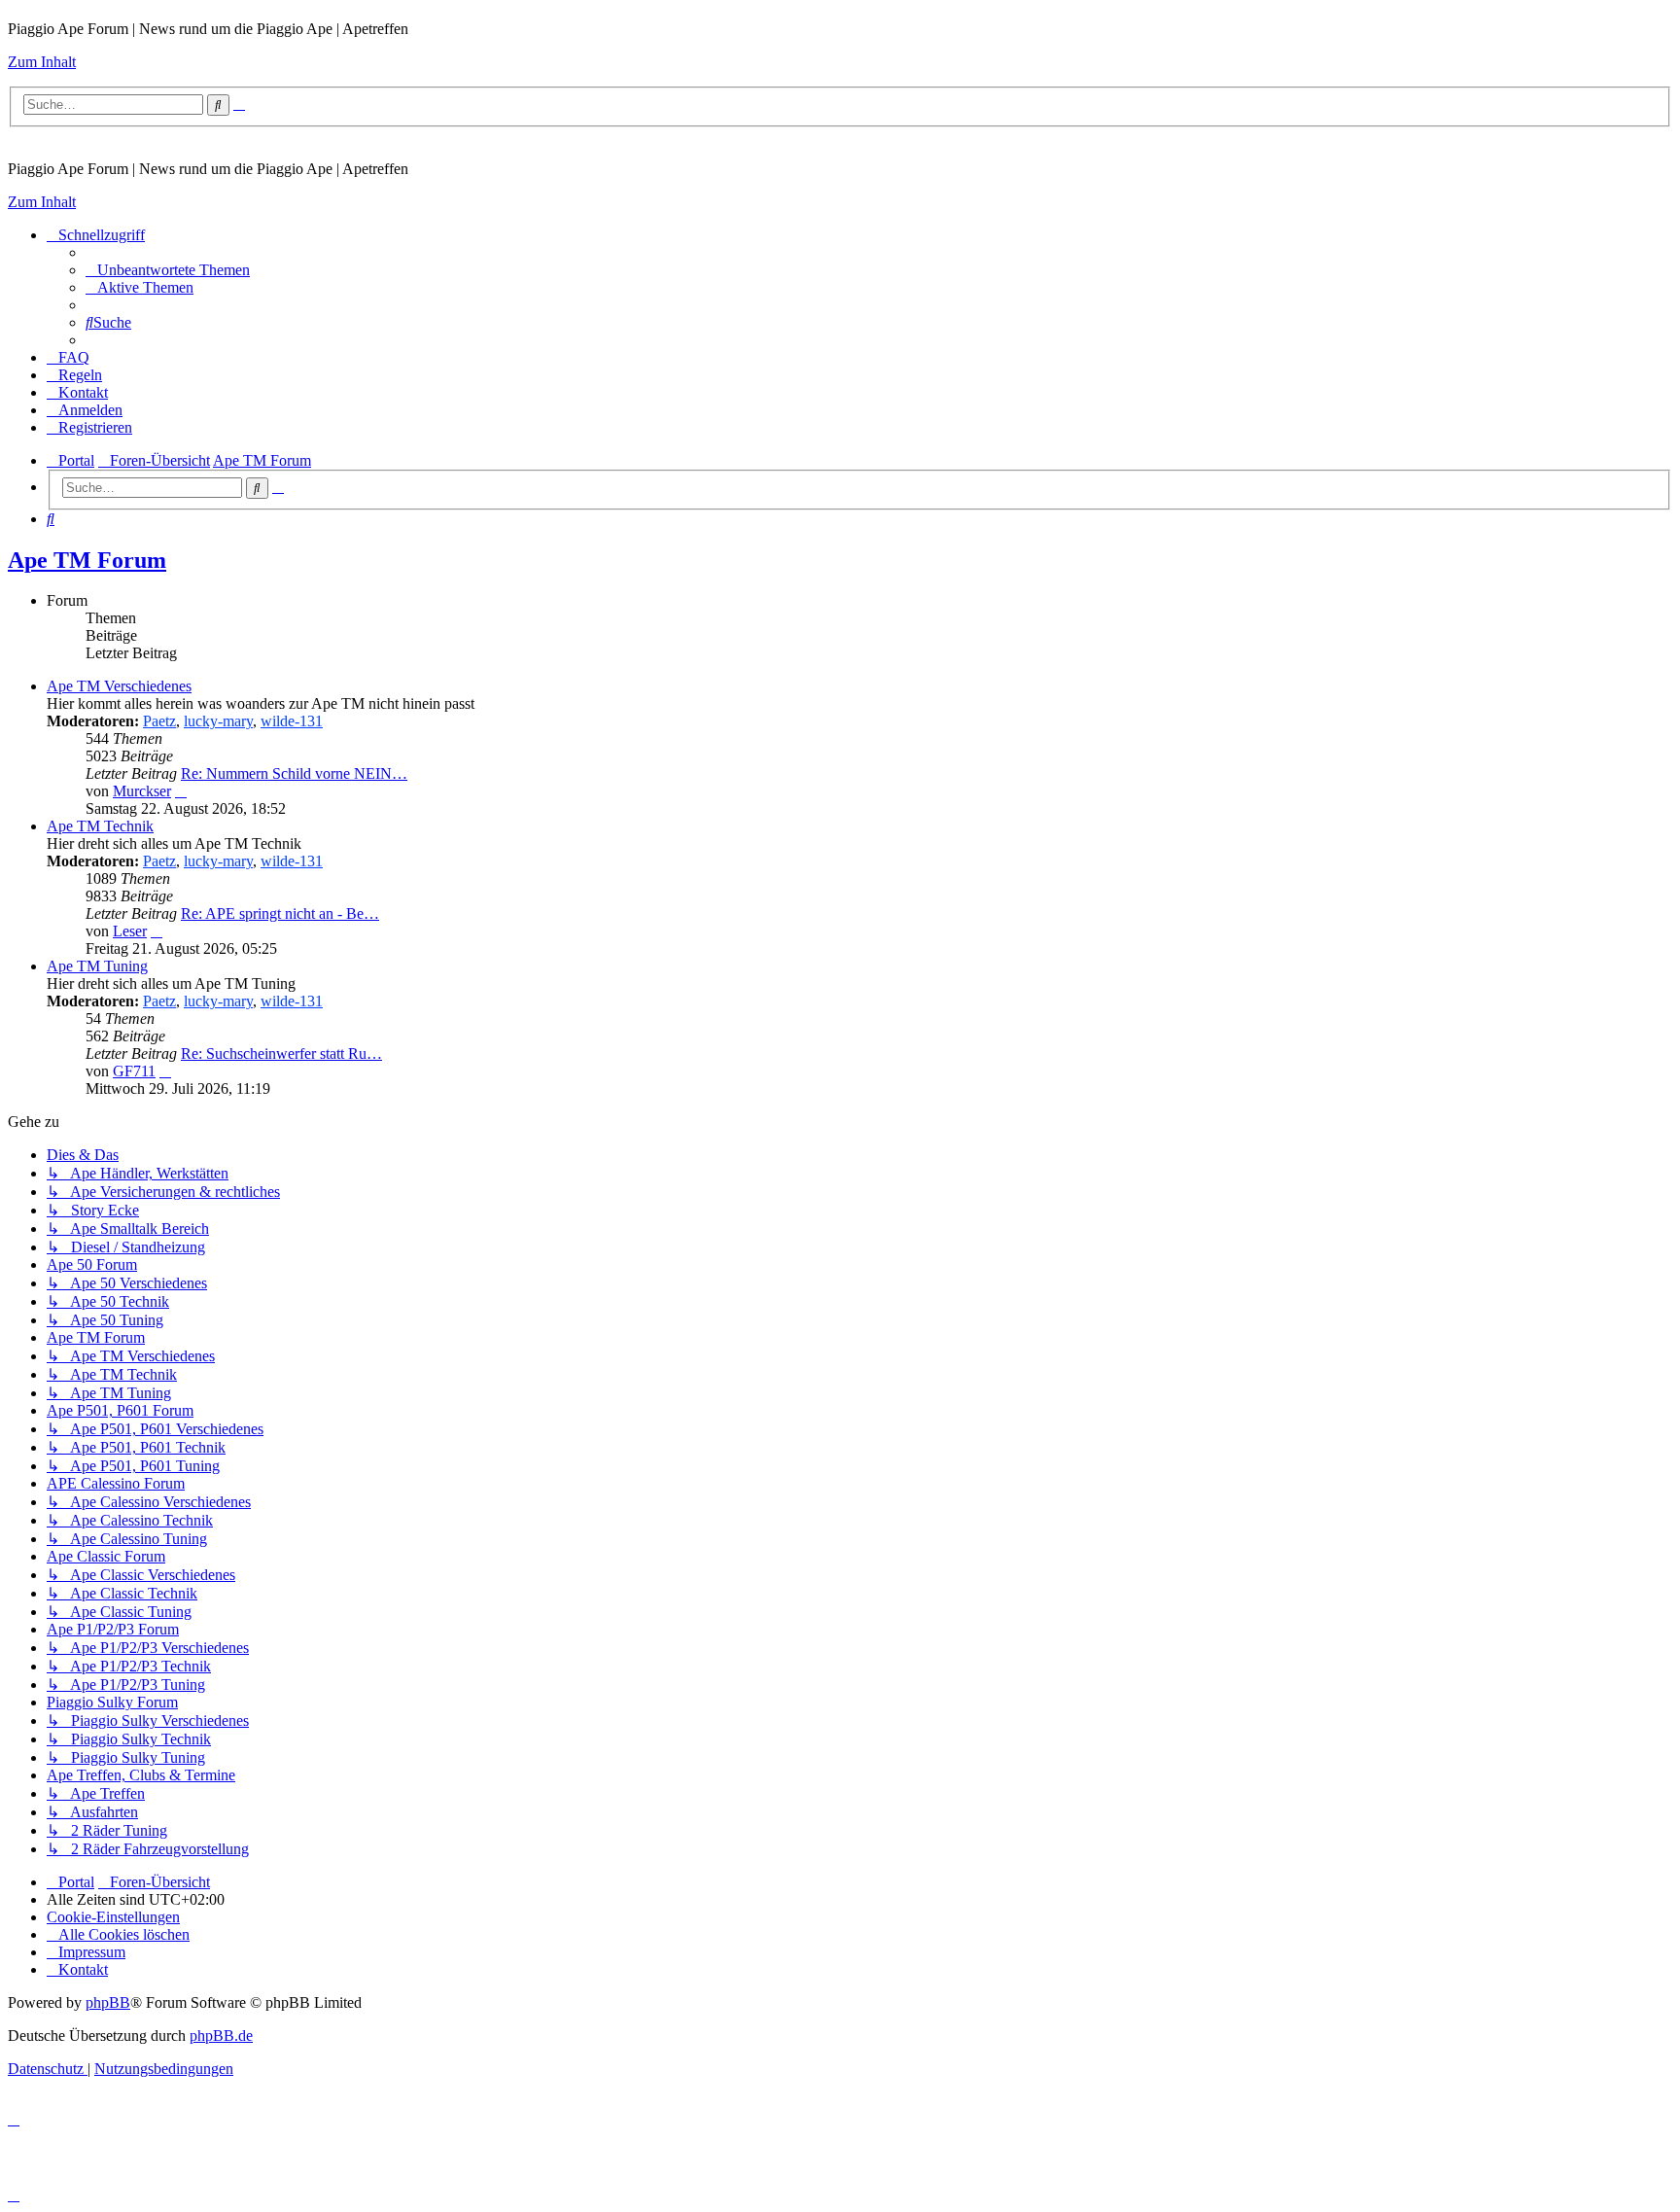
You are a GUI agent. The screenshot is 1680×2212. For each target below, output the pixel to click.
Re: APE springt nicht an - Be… (280, 913)
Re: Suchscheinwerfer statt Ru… (281, 1053)
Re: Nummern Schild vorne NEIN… (294, 773)
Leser (130, 931)
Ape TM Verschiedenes (119, 686)
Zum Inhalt (42, 62)
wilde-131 (292, 721)
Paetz (159, 721)
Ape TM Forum (87, 560)
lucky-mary (218, 721)
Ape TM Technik (100, 826)
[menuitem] (168, 270)
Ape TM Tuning (97, 966)
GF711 (134, 1071)
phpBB (108, 2002)
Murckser (142, 791)
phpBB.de (221, 2036)
